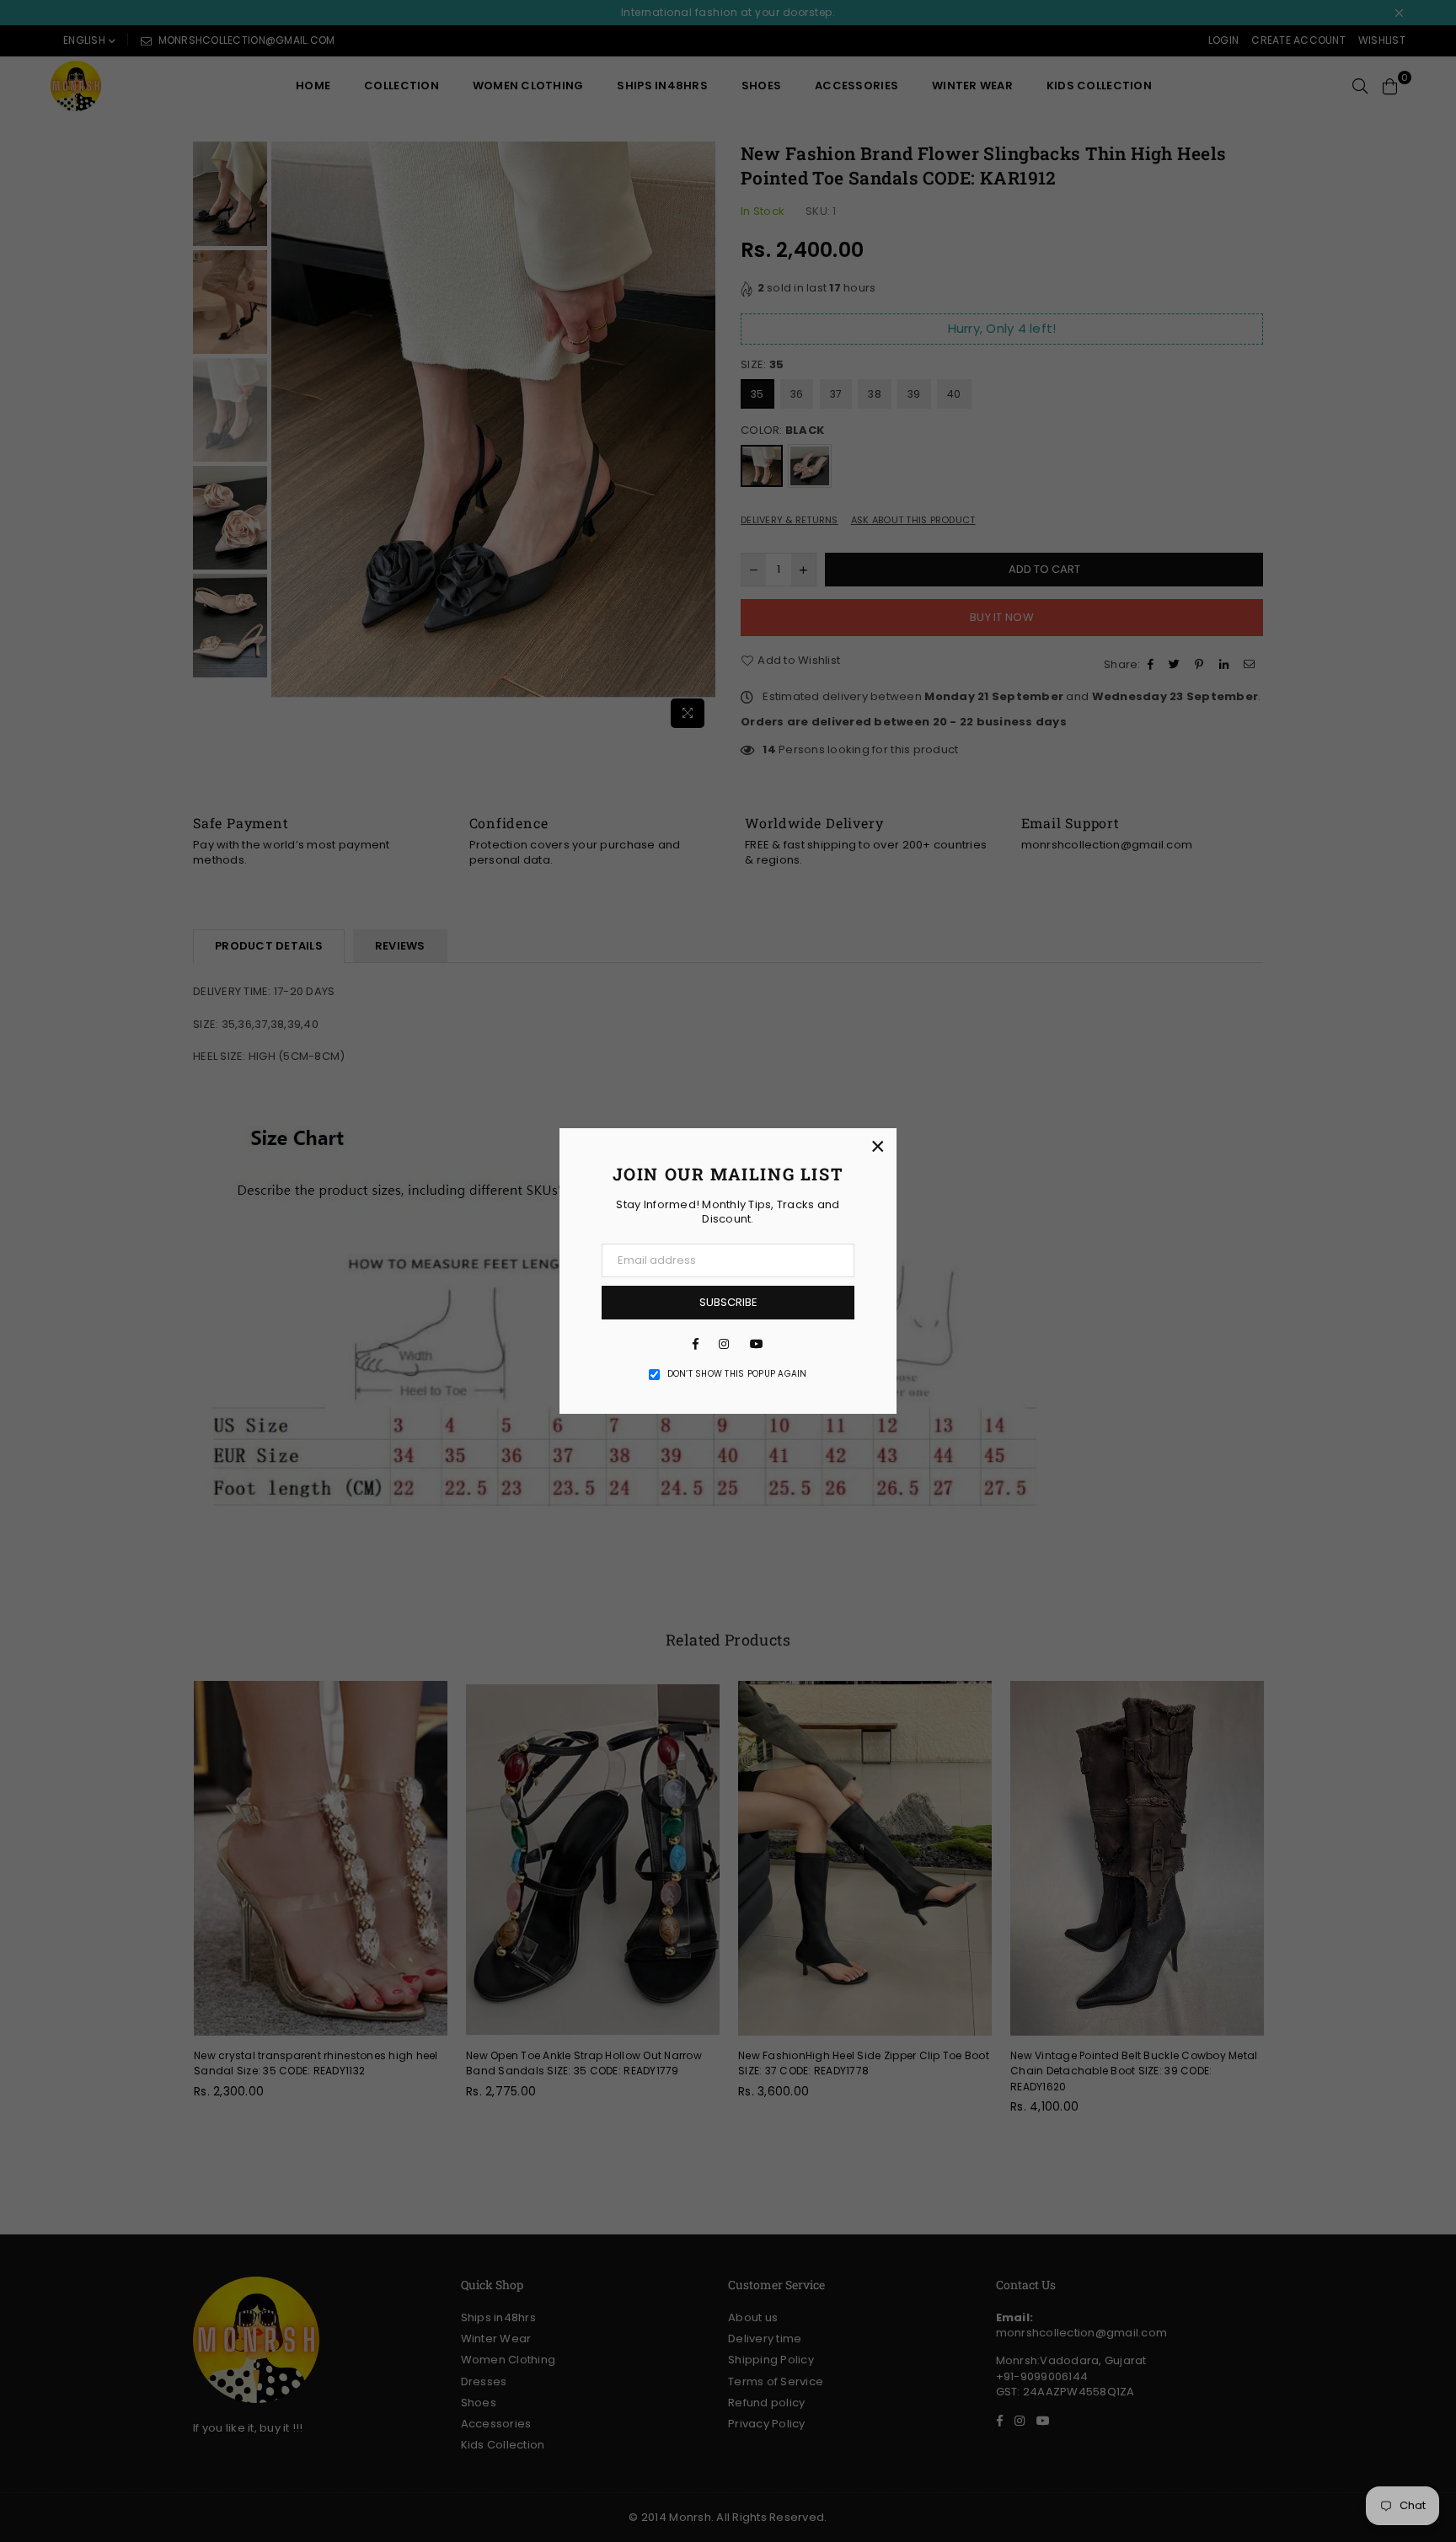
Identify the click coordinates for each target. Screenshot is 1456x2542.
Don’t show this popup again (737, 1374)
